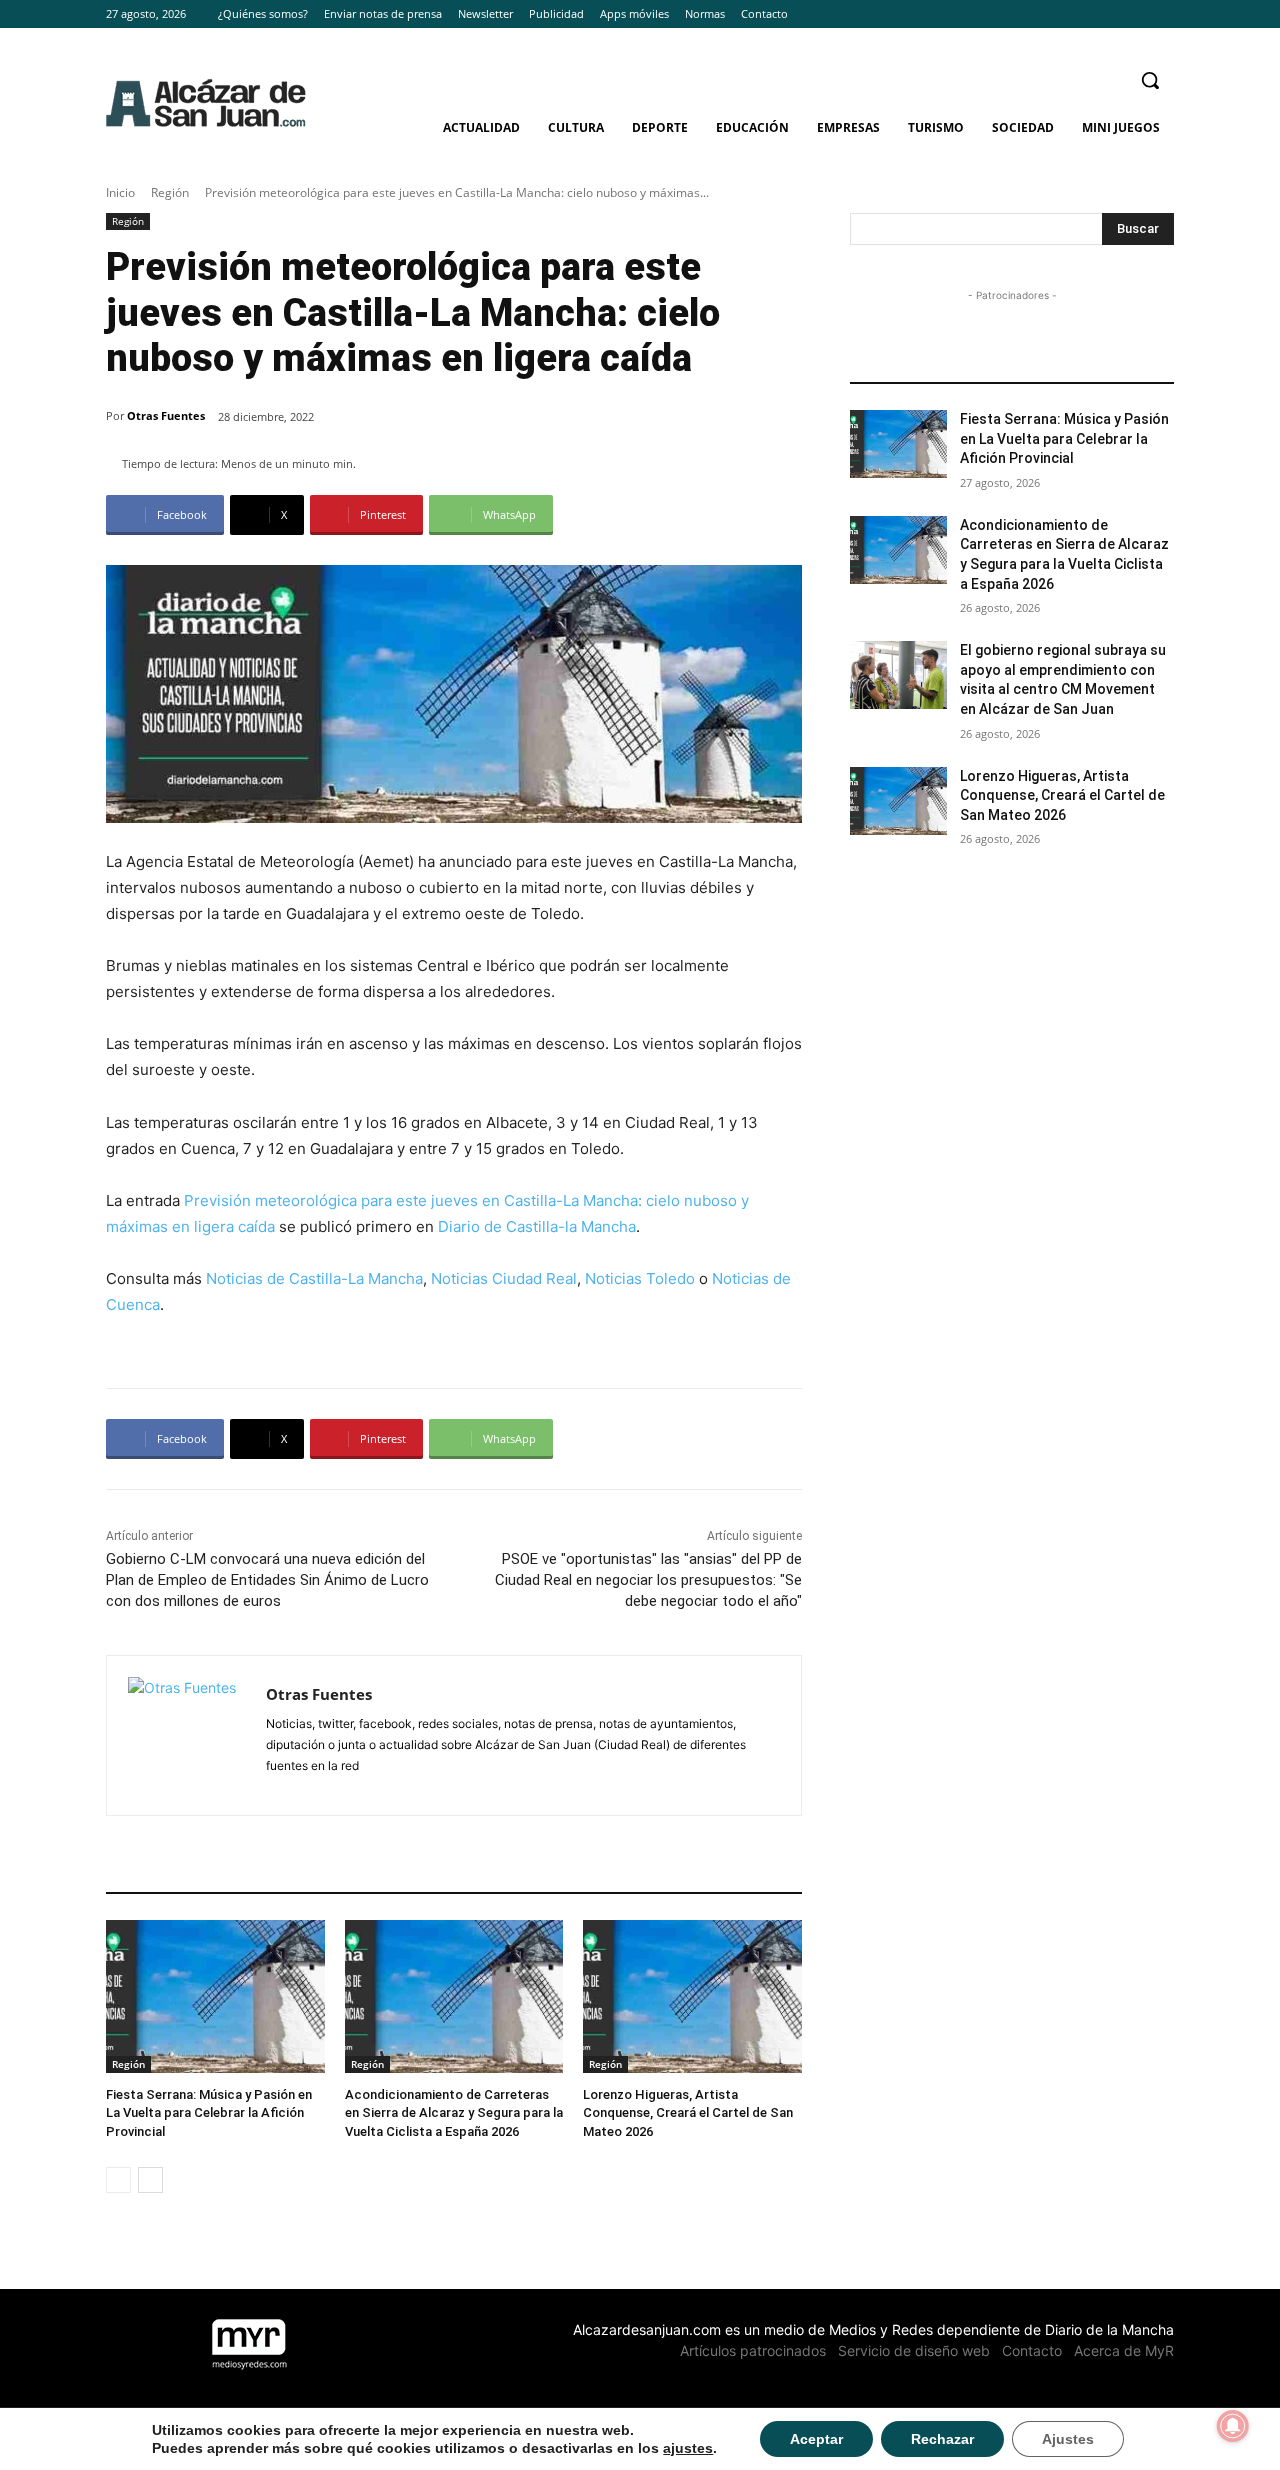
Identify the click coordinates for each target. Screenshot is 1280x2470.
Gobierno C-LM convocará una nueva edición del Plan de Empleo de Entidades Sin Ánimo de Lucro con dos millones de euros (267, 1580)
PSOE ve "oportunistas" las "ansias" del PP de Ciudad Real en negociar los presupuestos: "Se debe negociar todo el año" (648, 1580)
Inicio (120, 192)
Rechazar (942, 2439)
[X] (1162, 14)
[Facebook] (1107, 14)
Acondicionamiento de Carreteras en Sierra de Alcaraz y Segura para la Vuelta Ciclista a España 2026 (454, 2112)
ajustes (688, 2448)
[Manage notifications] (1233, 2426)
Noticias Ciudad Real (504, 1278)
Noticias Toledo (640, 1278)
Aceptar (816, 2439)
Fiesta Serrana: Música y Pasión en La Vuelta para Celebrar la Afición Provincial (209, 2112)
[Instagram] (1134, 14)
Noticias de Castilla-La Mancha (314, 1278)
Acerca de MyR (1124, 2350)
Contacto (1032, 2350)
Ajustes (1068, 2439)
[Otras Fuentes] (186, 1735)
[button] (1150, 80)
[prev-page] (118, 2180)
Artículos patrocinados (753, 2350)
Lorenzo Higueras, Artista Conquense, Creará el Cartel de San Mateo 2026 (688, 2112)
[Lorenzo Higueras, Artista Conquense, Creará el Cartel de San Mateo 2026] (692, 1996)
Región (170, 192)
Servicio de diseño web (914, 2350)
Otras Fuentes (166, 415)
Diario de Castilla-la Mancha (537, 1226)
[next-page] (150, 2180)
